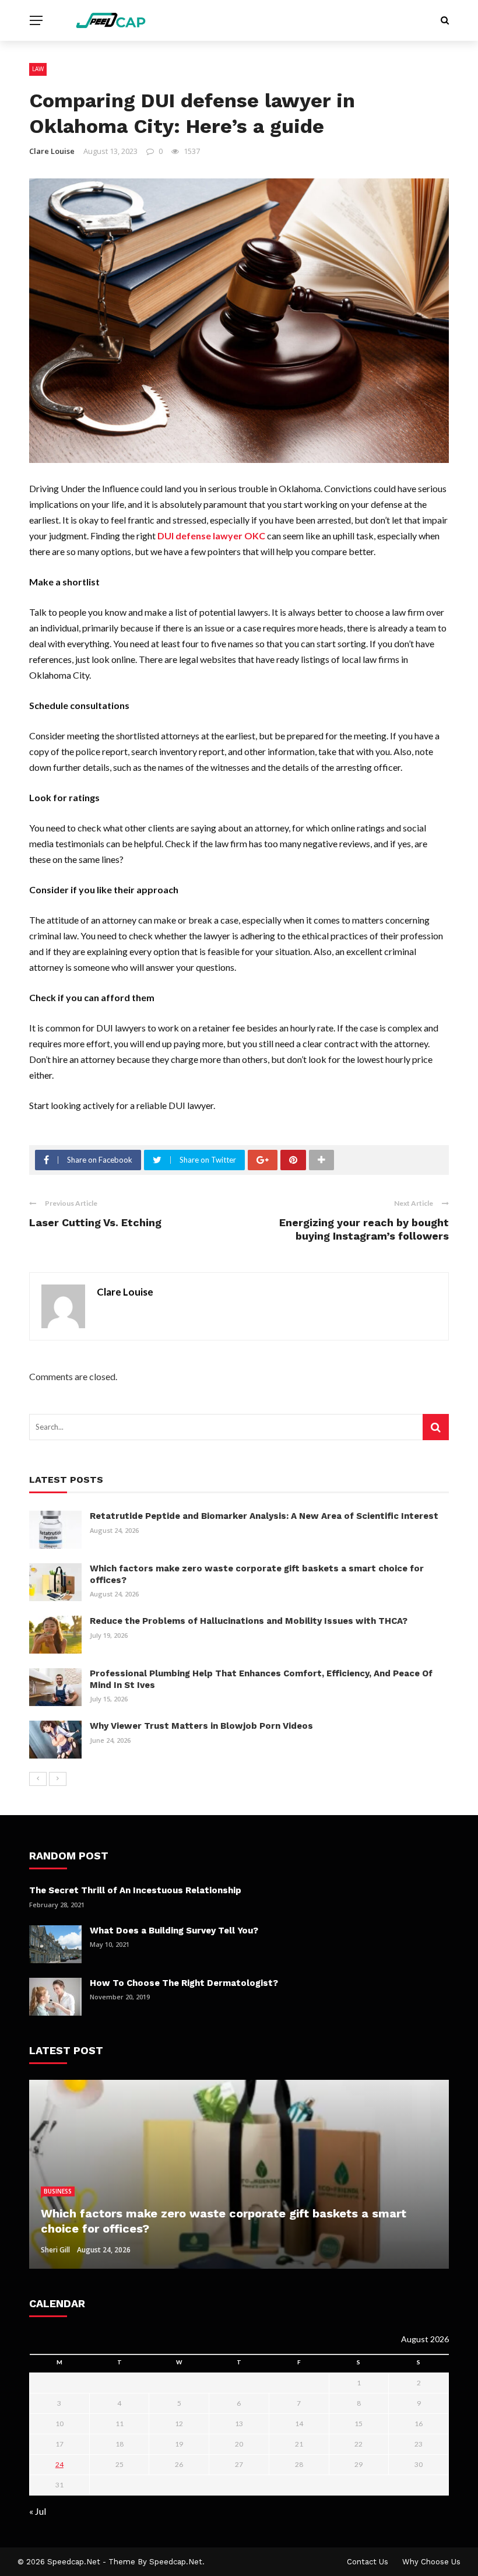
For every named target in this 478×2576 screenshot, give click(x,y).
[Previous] (38, 1779)
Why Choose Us (431, 2562)
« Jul (38, 2511)
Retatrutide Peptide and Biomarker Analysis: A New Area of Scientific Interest (264, 1516)
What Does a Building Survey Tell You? (174, 1931)
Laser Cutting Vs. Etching (95, 1222)
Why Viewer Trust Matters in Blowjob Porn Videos (201, 1726)
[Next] (58, 1779)
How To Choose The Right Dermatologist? (184, 1983)
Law (38, 69)
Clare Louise (52, 151)
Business (58, 2191)
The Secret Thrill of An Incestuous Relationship (135, 1890)
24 (59, 2464)
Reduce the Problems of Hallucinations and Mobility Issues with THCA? (249, 1621)
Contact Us (368, 2562)
